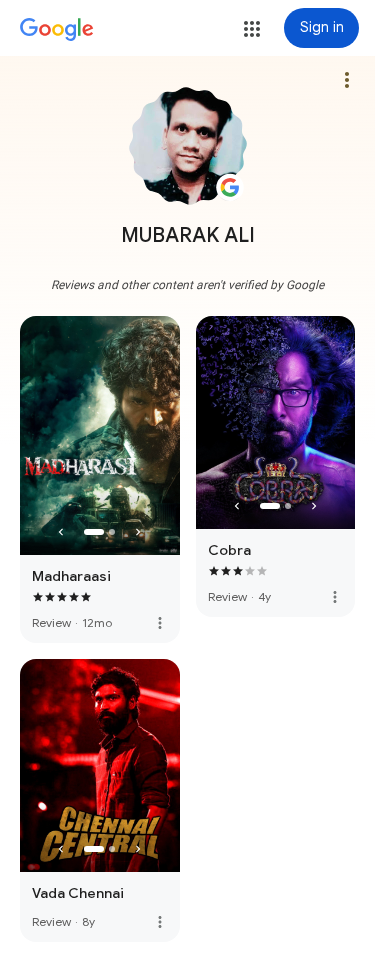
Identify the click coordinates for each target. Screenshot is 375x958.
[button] (252, 29)
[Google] (57, 30)
